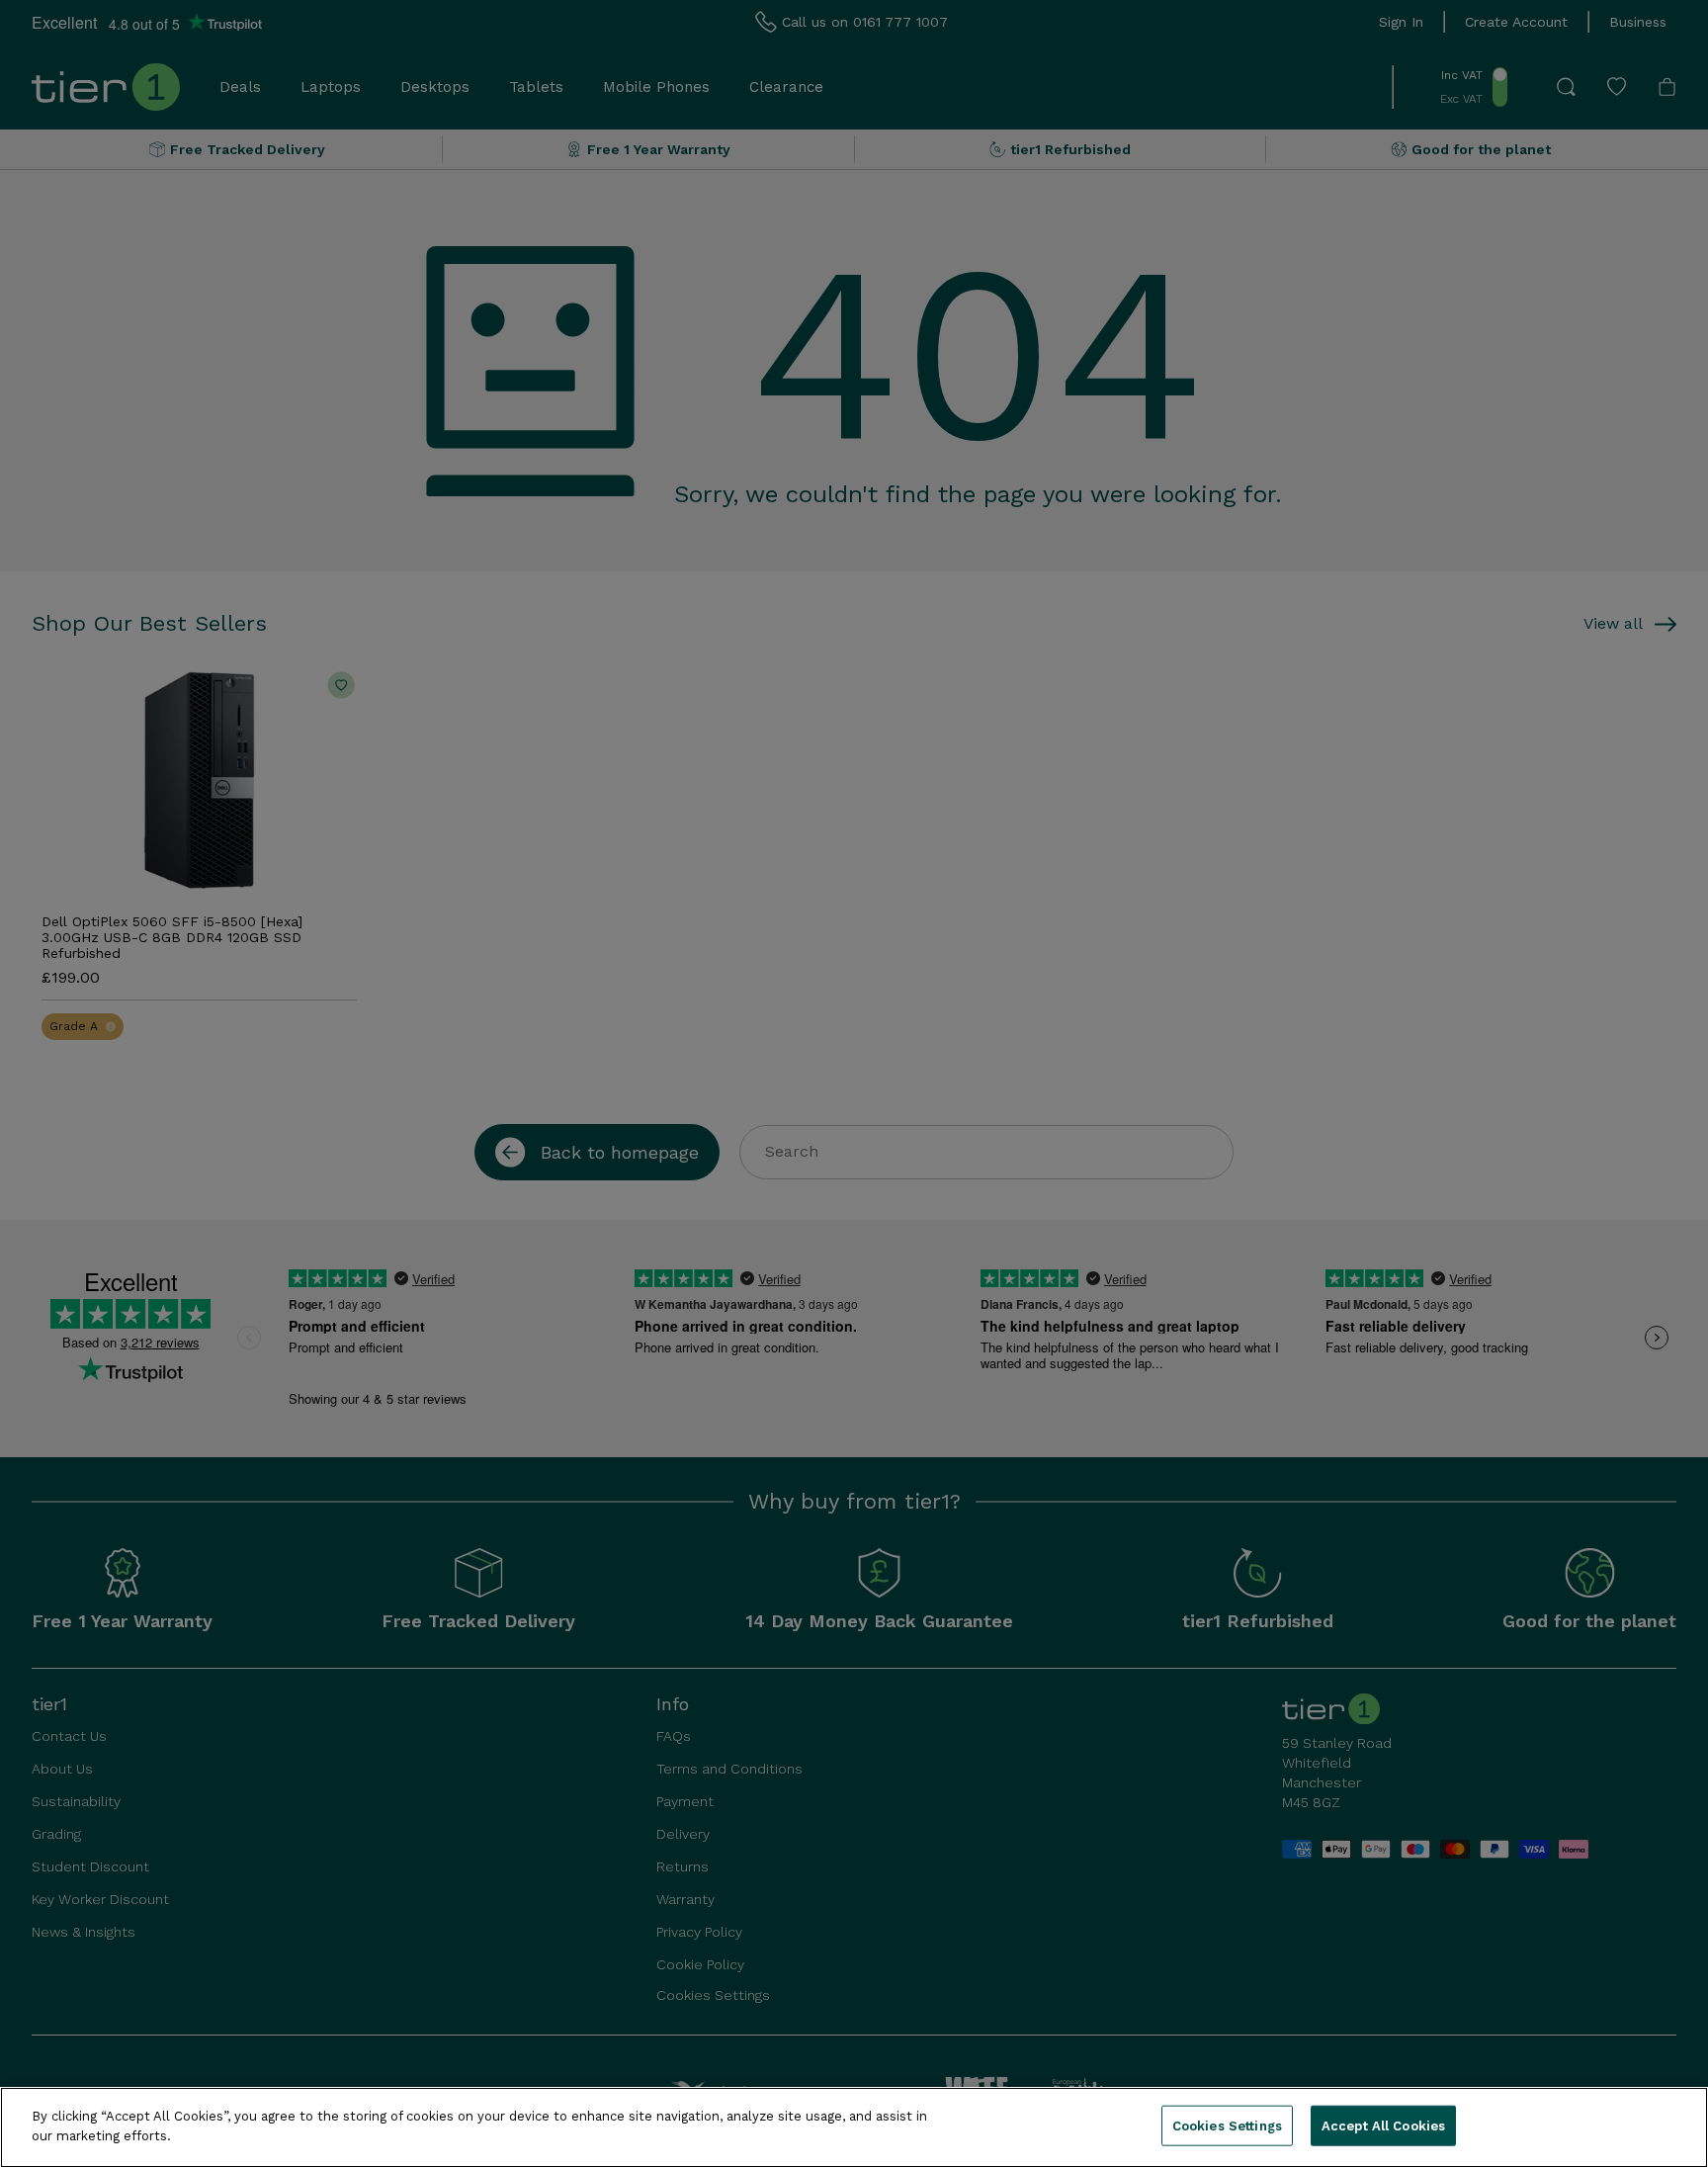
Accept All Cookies (1383, 2126)
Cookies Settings (1227, 2126)
